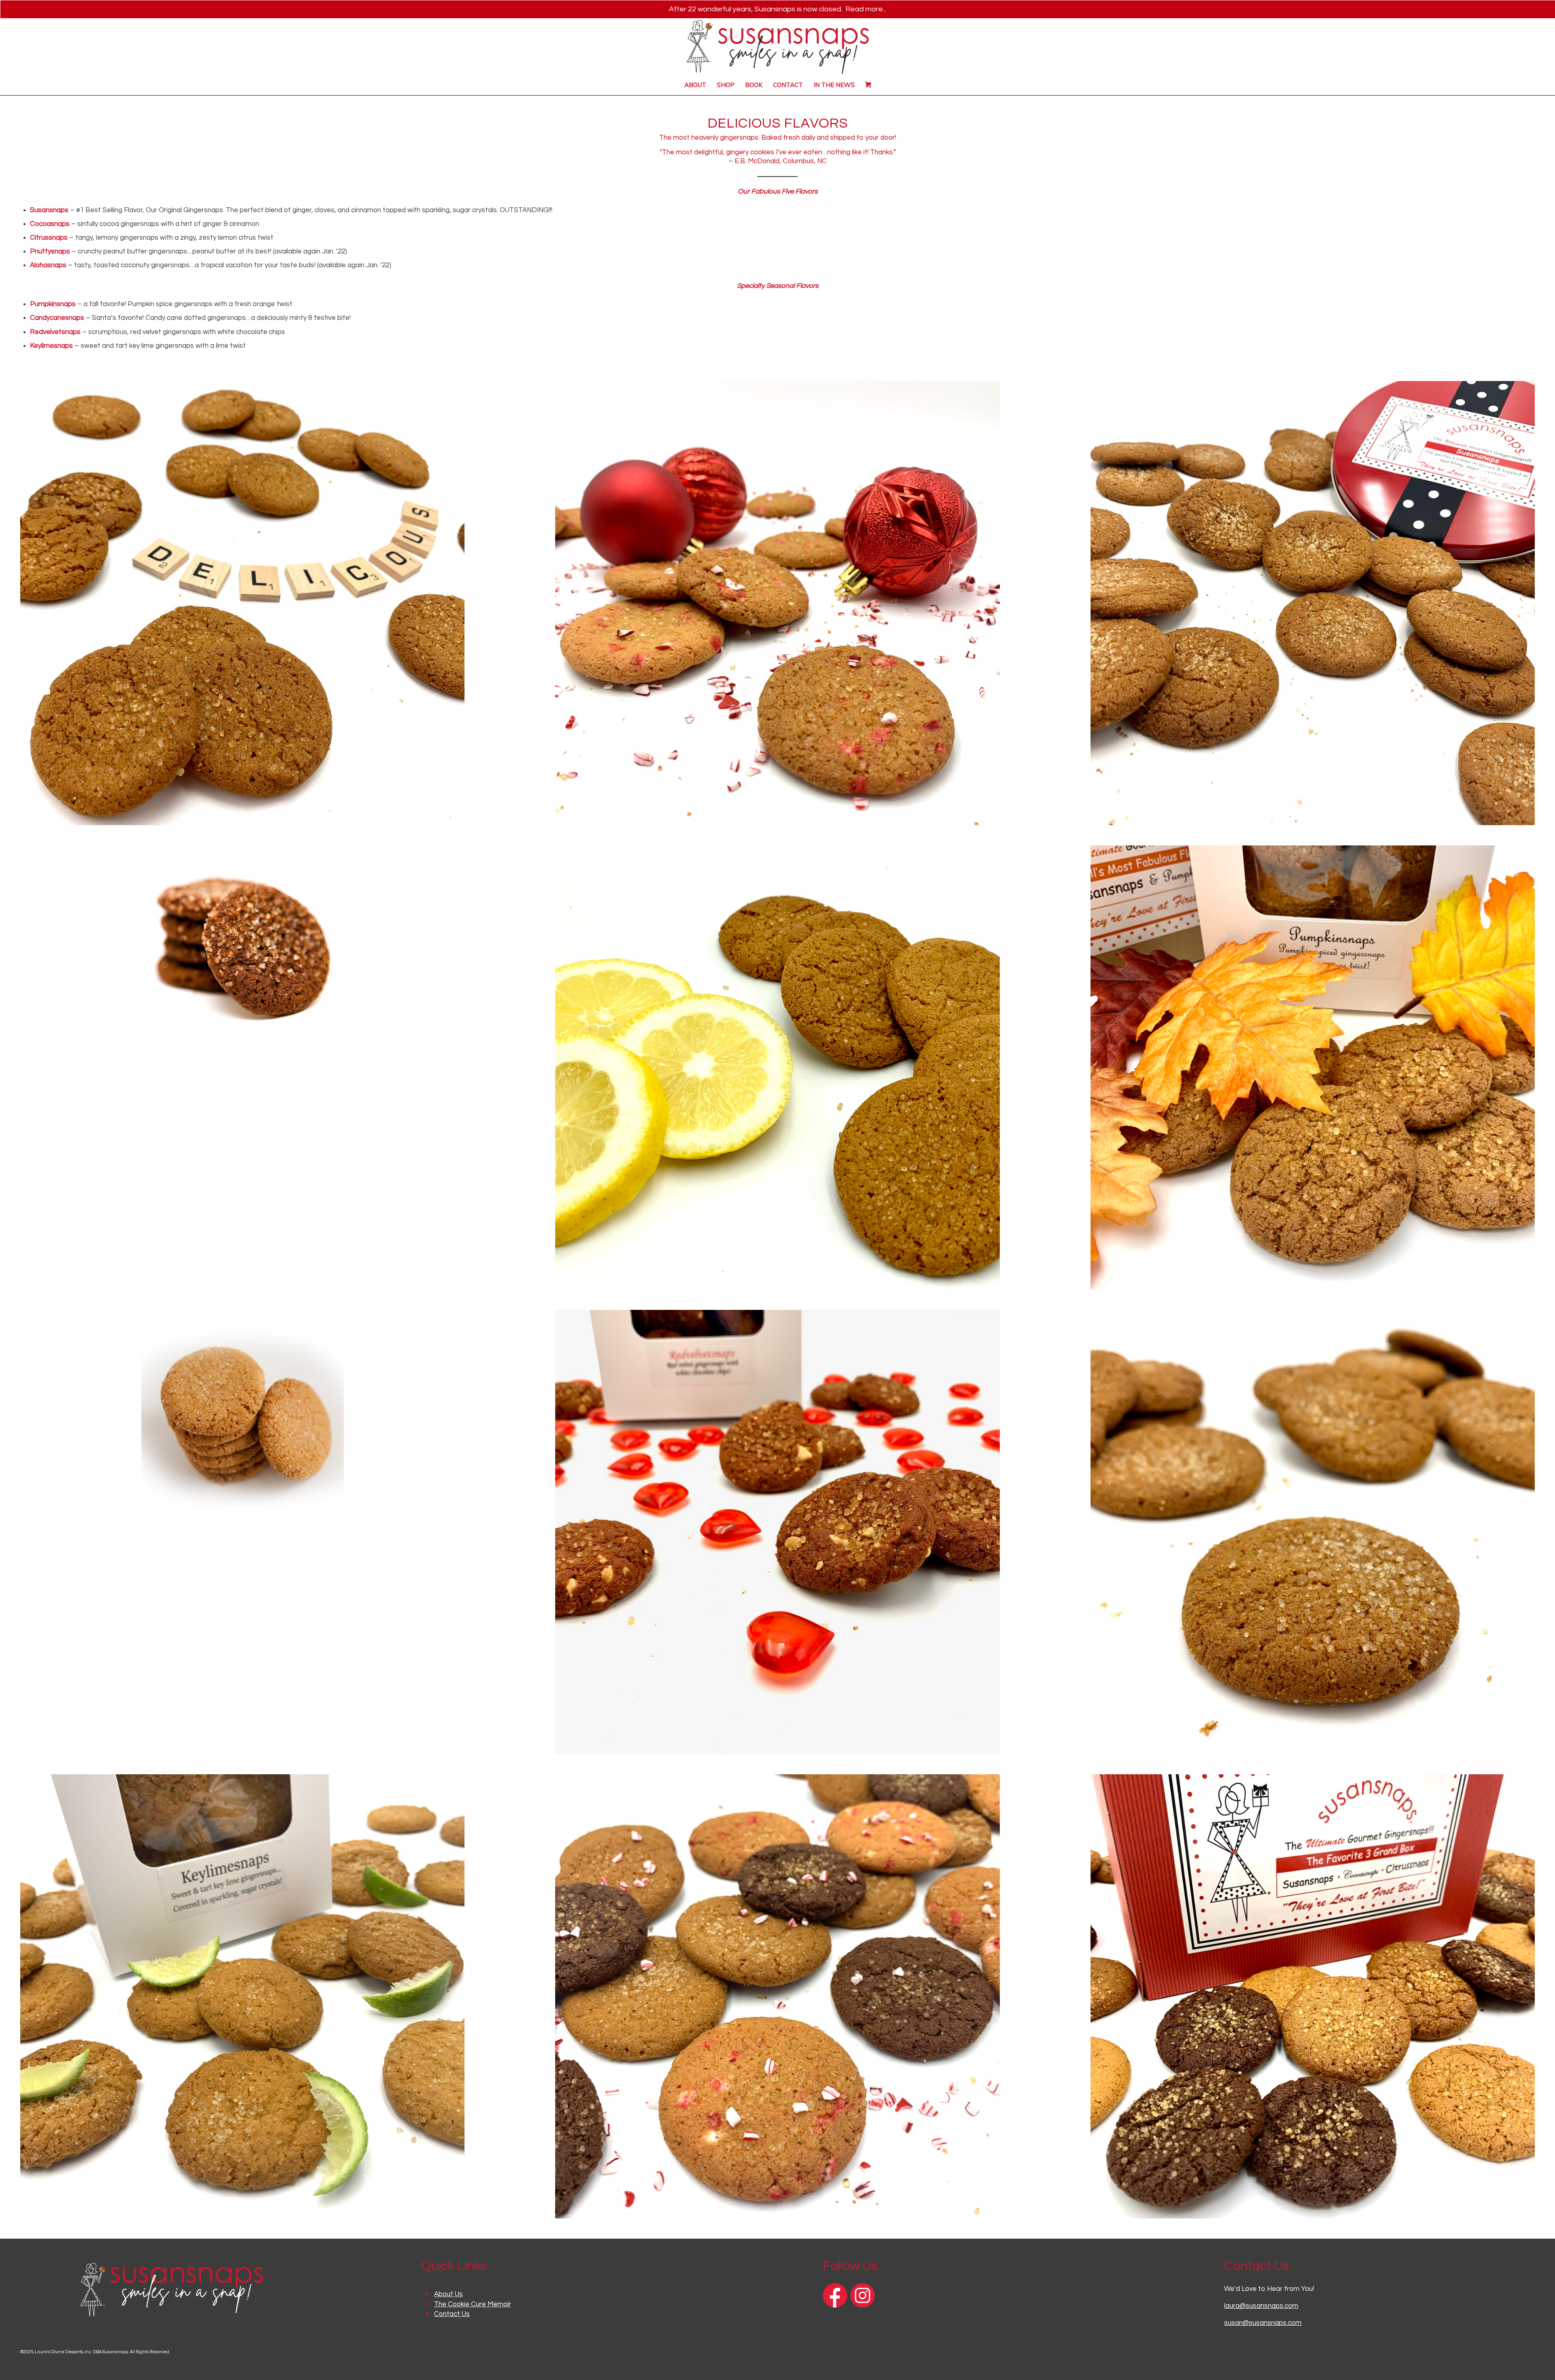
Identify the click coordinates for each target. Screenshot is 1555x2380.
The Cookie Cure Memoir (473, 2304)
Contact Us (452, 2314)
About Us (448, 2294)
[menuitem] (695, 85)
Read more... (866, 9)
